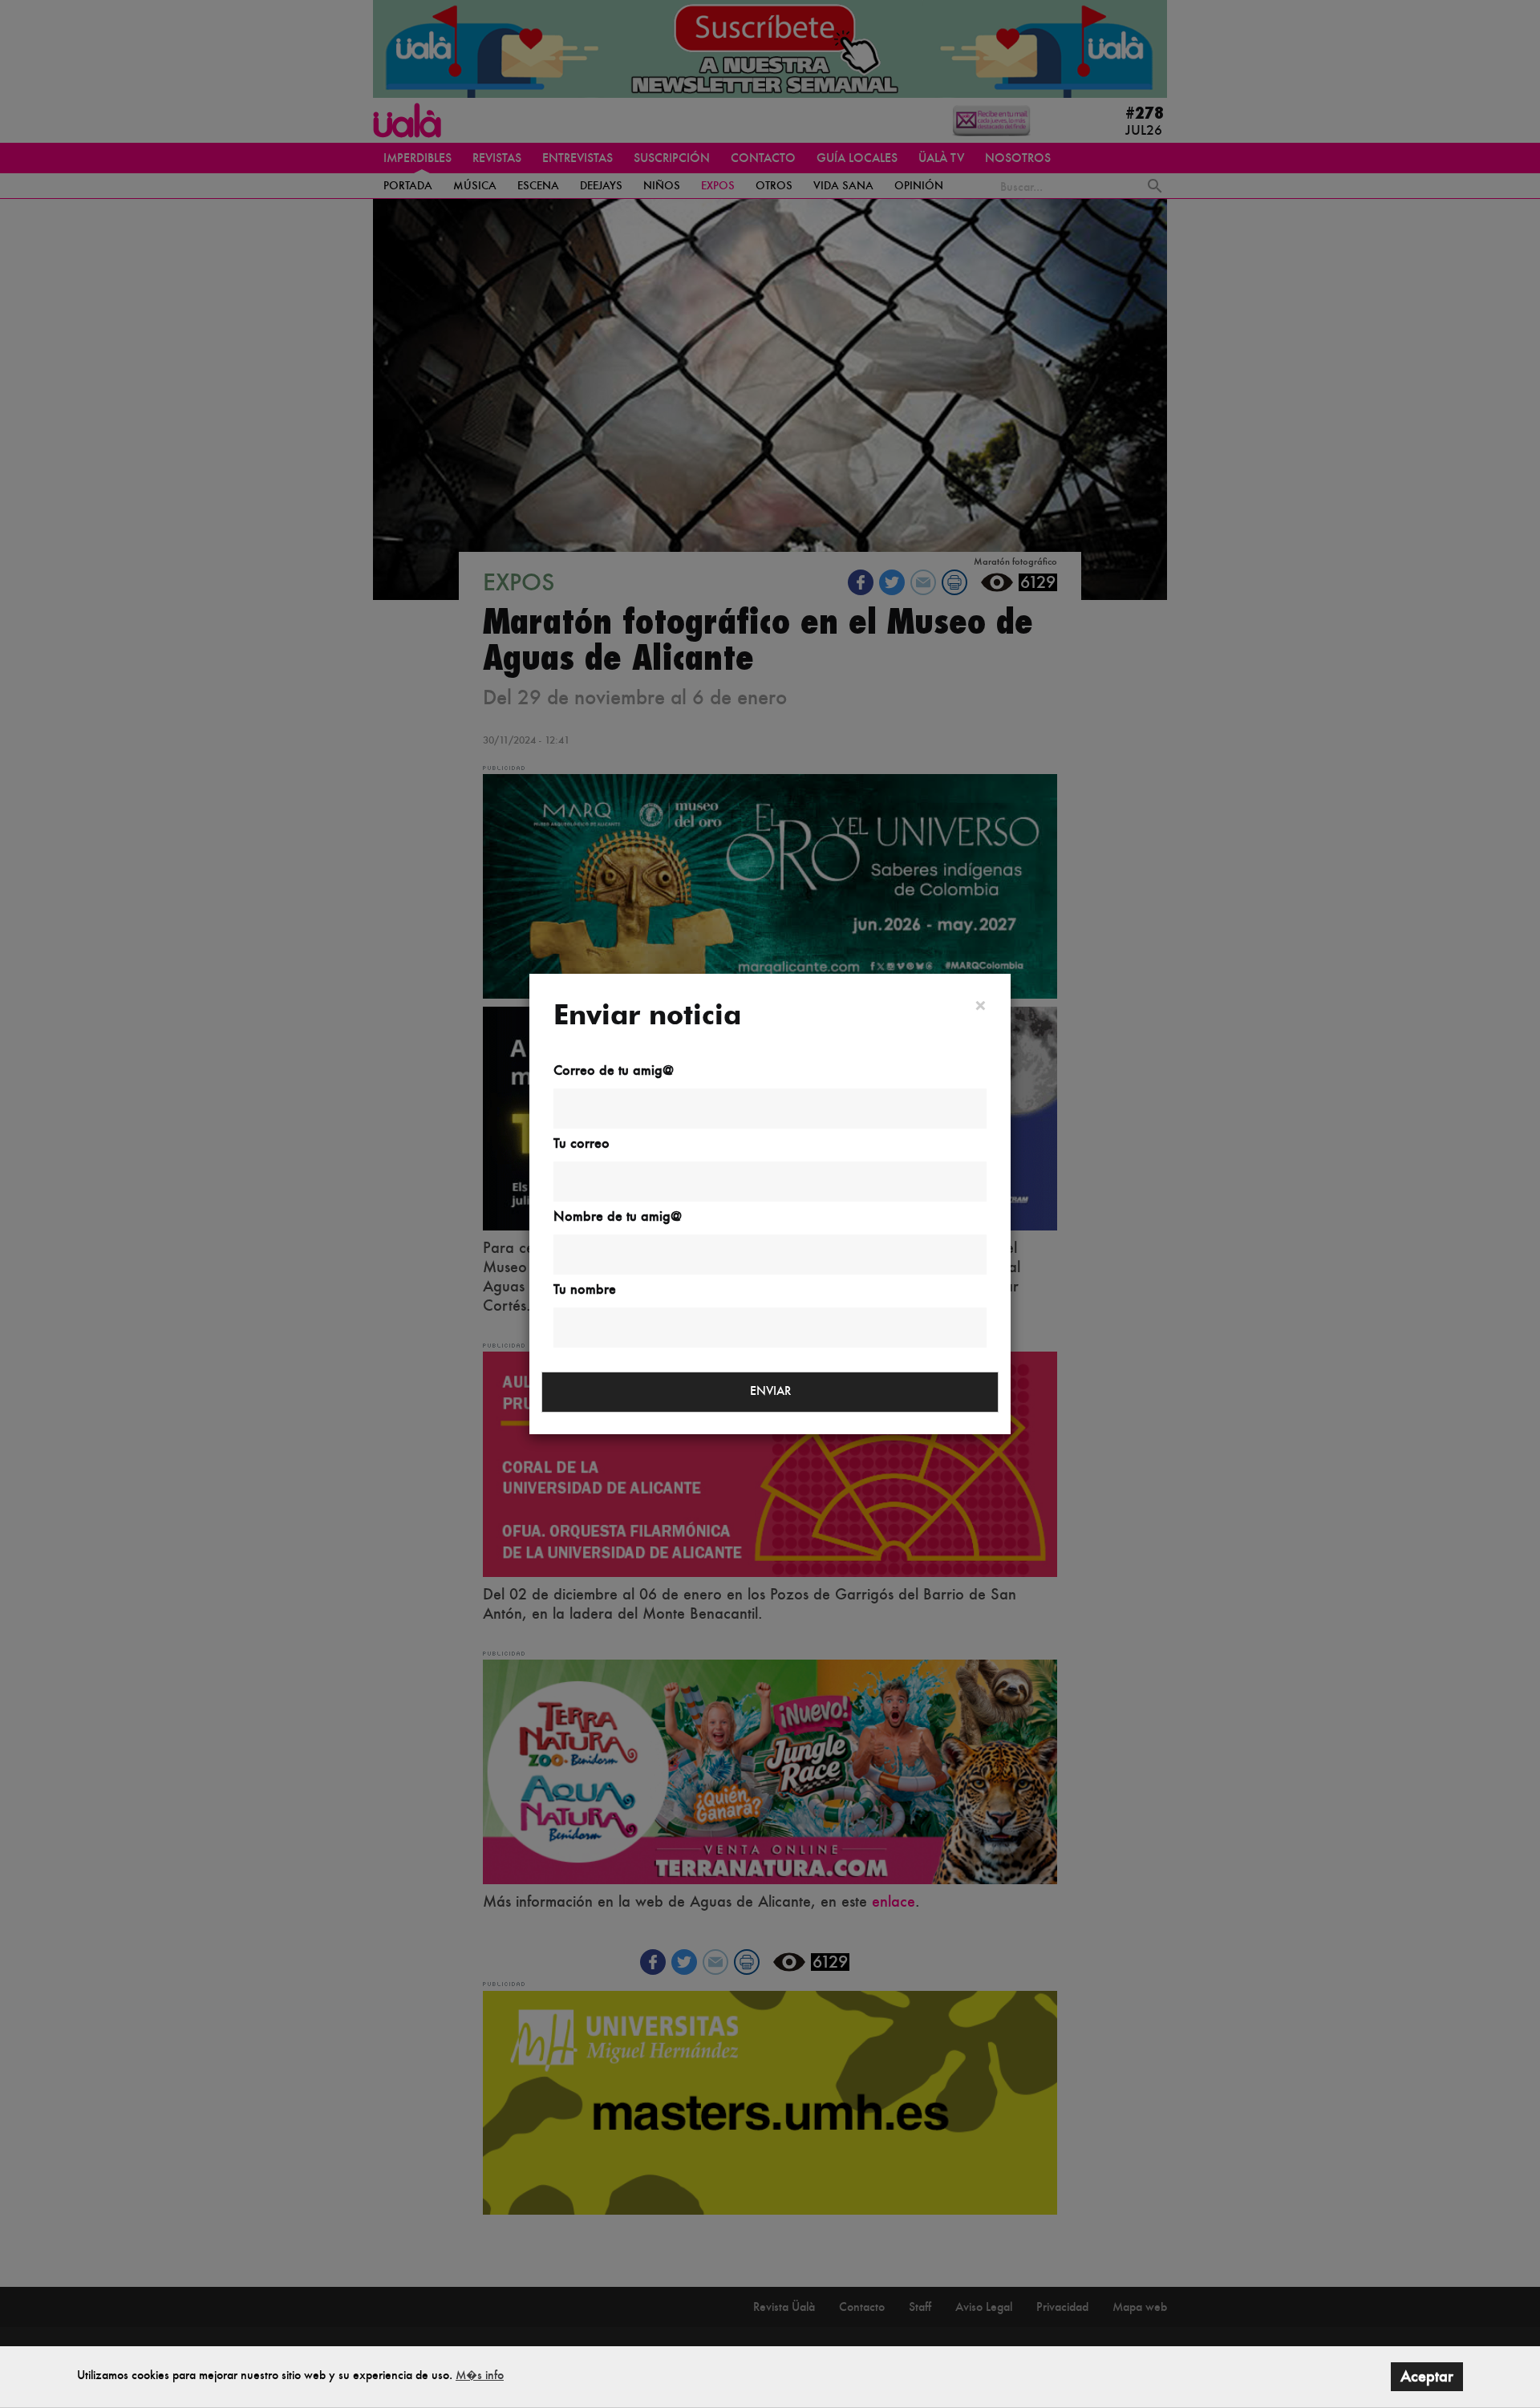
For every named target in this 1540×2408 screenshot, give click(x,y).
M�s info (480, 2375)
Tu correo (582, 1143)
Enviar (770, 1390)
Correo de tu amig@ (614, 1070)
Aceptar (1427, 2376)
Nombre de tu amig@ (618, 1216)
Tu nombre (585, 1289)
